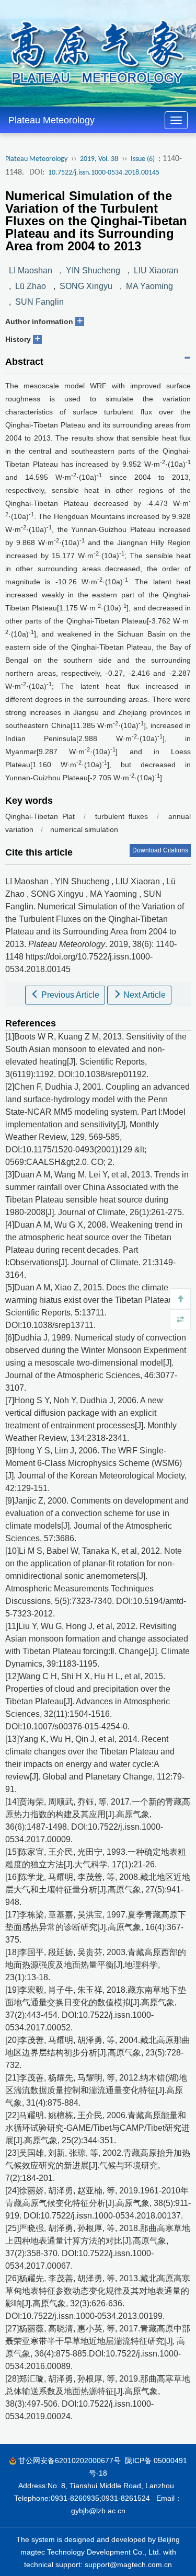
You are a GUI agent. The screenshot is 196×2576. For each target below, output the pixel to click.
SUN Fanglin (39, 302)
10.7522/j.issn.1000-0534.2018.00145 (104, 173)
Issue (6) (143, 159)
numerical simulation (84, 829)
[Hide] (180, 1320)
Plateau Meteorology (51, 120)
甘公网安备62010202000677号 (70, 2461)
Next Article (143, 995)
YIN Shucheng (93, 270)
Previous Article (69, 995)
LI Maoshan (31, 270)
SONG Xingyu (86, 286)
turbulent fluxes (122, 816)
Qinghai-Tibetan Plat (40, 816)
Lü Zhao (31, 286)
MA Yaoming (149, 286)
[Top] (180, 1299)
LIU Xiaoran (156, 270)
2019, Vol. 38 (99, 159)
